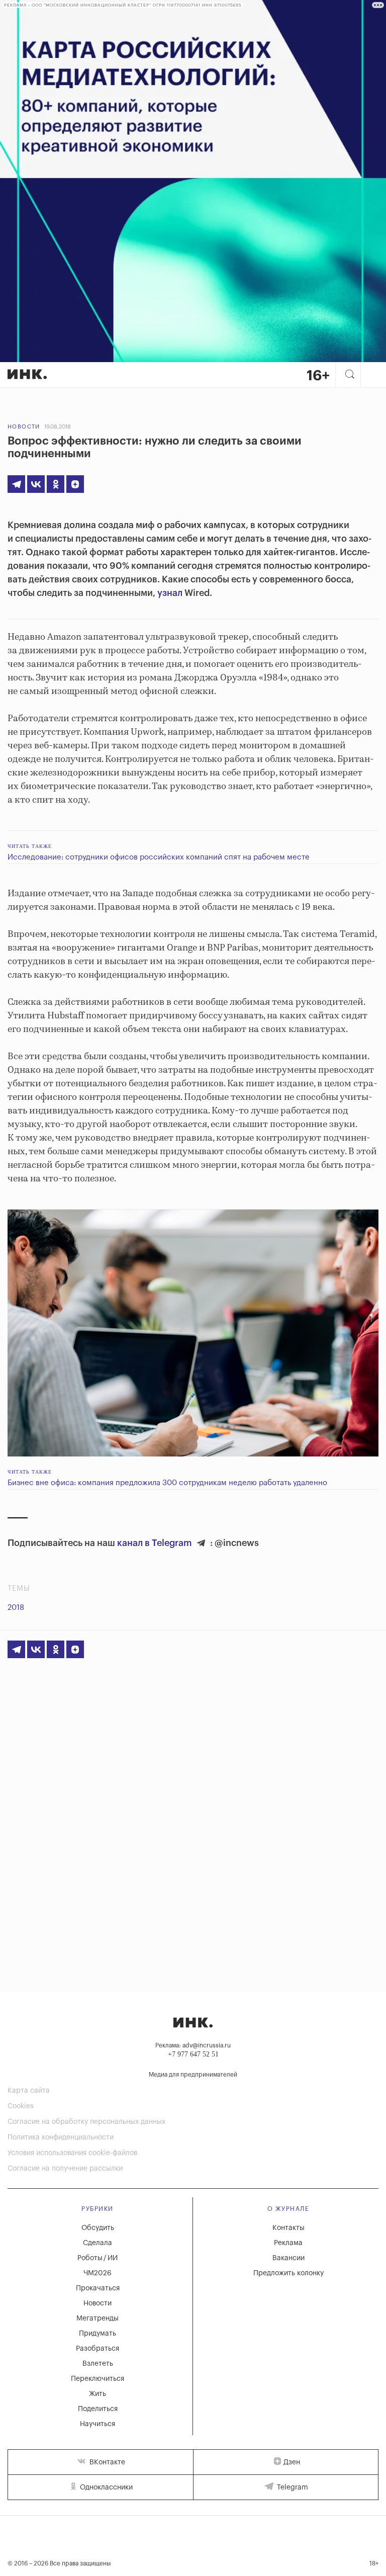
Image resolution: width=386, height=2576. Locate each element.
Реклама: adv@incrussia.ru (193, 2045)
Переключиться (98, 2379)
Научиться (98, 2424)
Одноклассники (105, 2487)
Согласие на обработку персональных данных (86, 2122)
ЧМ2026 (98, 2273)
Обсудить (98, 2228)
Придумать (98, 2334)
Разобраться (98, 2349)
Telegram (292, 2487)
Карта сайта (29, 2091)
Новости (24, 427)
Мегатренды (98, 2319)
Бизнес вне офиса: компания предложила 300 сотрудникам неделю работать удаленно (167, 1483)
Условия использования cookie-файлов (72, 2153)
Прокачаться (98, 2288)
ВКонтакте (106, 2462)
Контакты (288, 2228)
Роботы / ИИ (98, 2258)
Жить (98, 2394)
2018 (16, 1608)
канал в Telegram (155, 1543)
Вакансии (288, 2258)
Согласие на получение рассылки (65, 2169)
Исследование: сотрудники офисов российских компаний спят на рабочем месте (159, 857)
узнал (170, 593)
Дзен (292, 2462)
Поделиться (98, 2409)
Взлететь (98, 2364)
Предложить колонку (288, 2273)
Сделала (98, 2243)
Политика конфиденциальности (61, 2137)
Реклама (288, 2243)
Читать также (30, 846)
